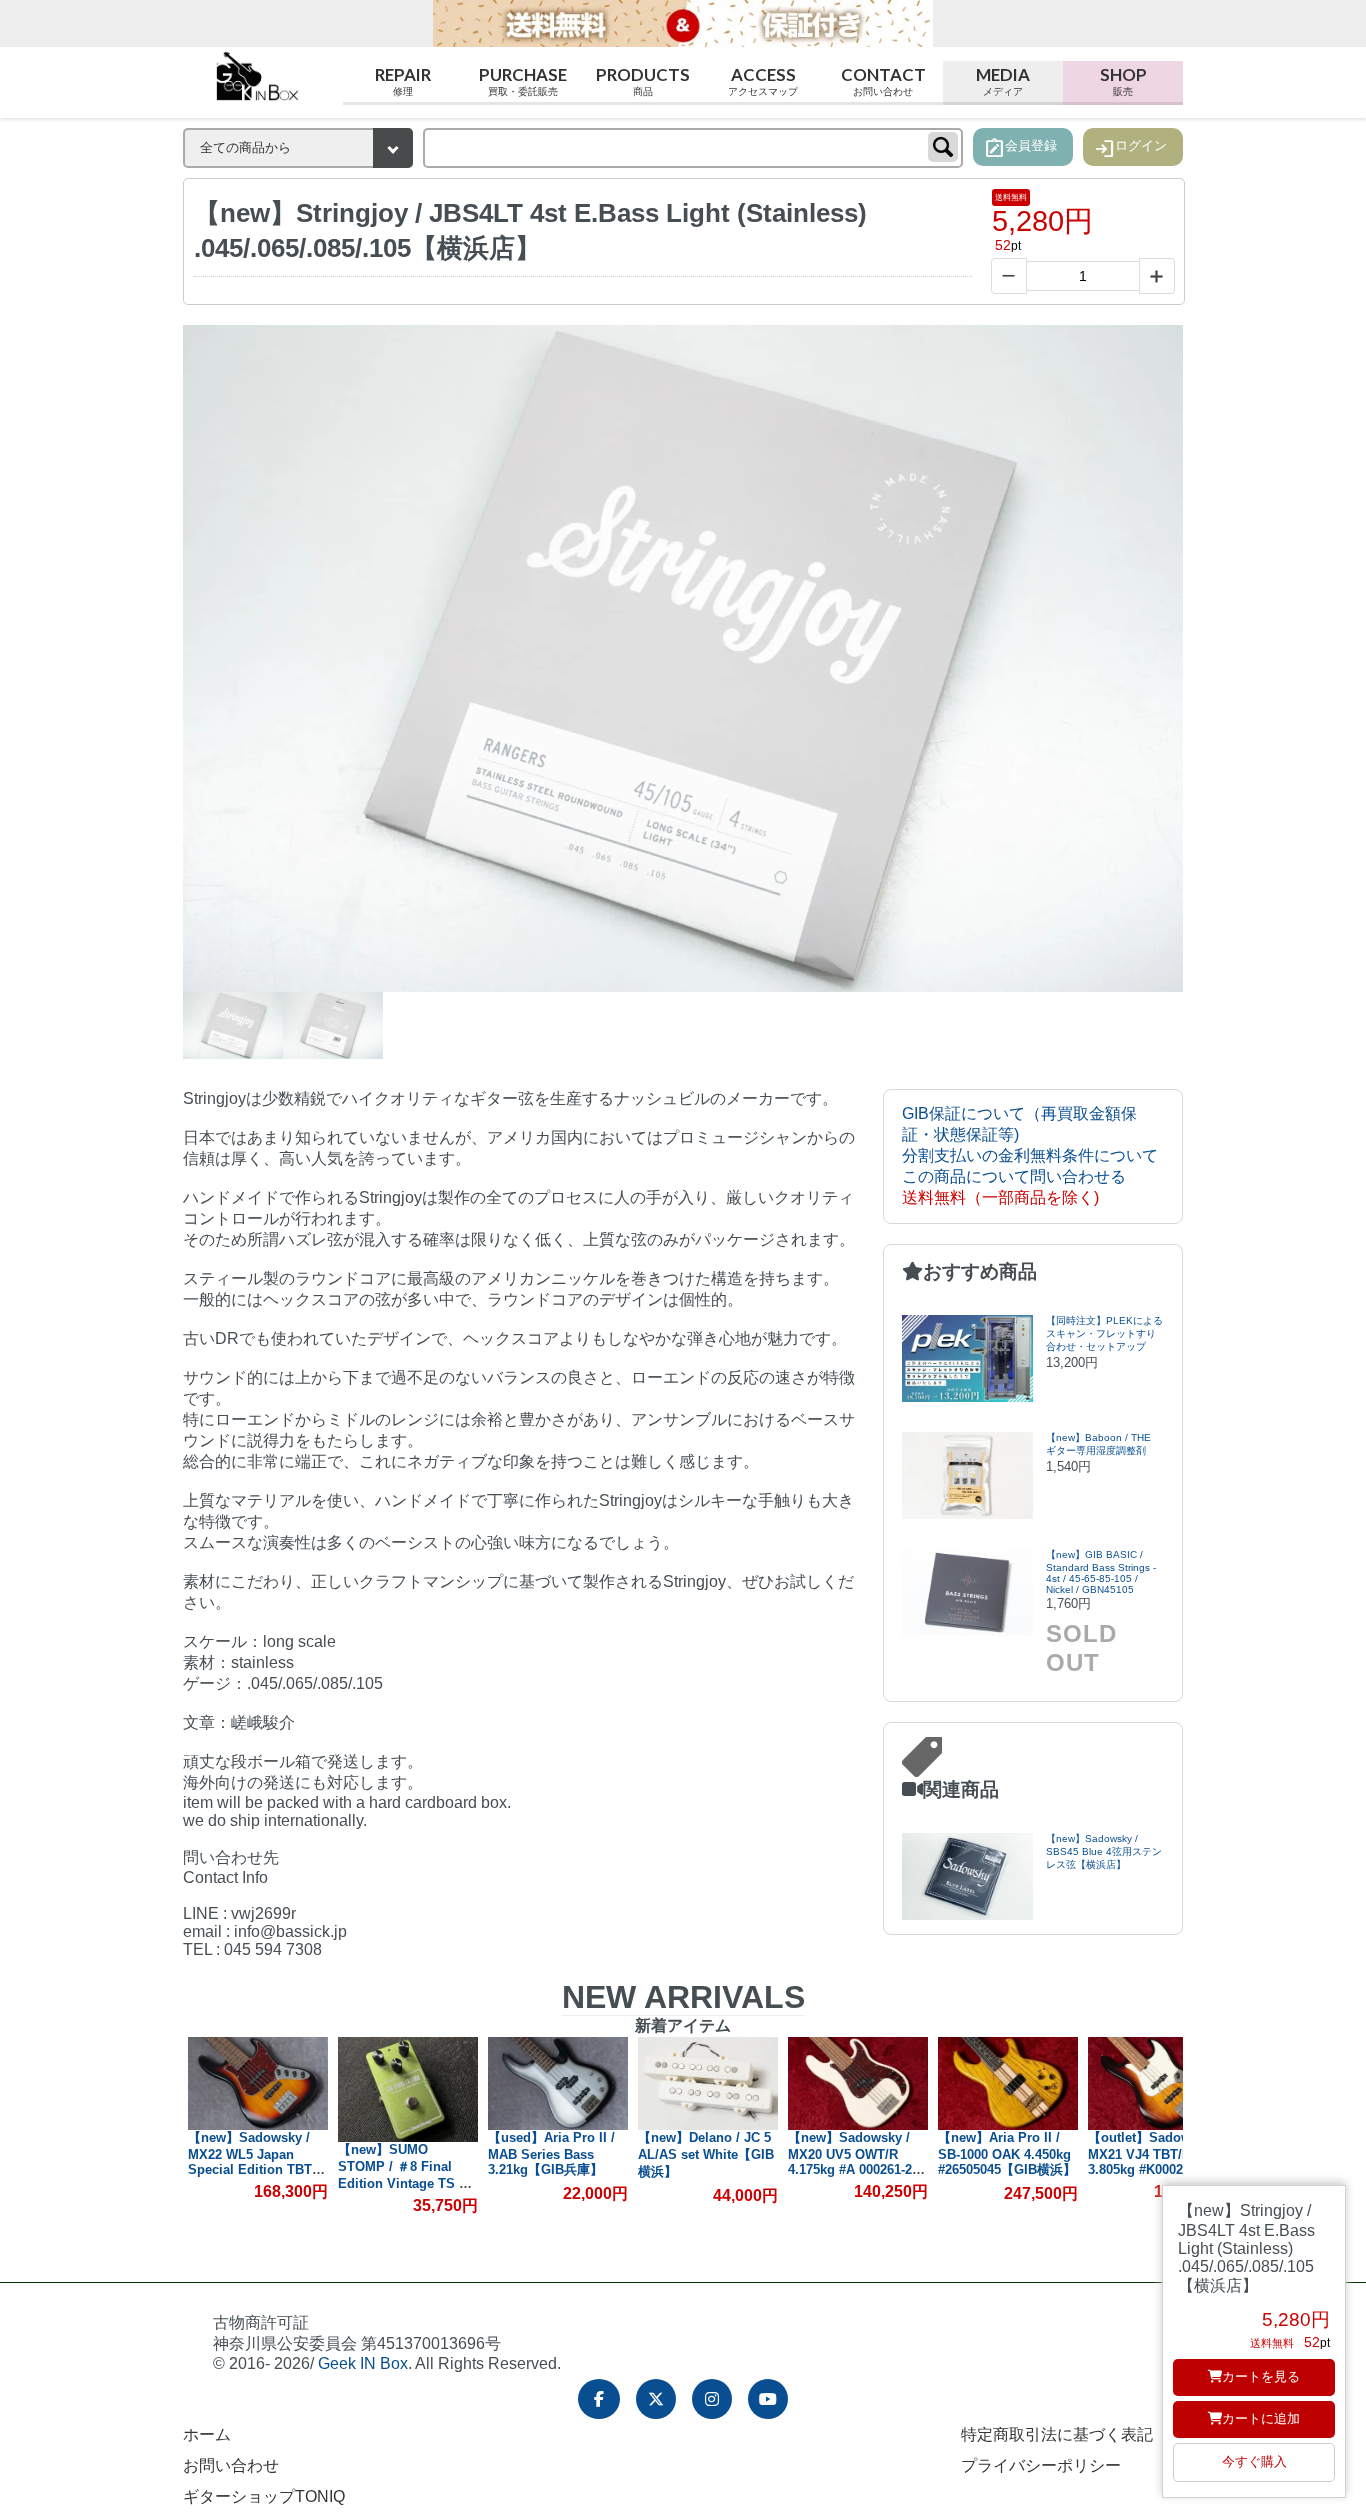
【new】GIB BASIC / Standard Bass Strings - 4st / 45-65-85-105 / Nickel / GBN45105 (1101, 1572)
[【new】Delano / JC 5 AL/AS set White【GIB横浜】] (708, 2083)
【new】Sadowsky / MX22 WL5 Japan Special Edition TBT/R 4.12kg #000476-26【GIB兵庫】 (256, 2168)
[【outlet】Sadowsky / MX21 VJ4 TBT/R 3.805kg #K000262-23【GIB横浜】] (1158, 2083)
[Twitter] (656, 2399)
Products (643, 79)
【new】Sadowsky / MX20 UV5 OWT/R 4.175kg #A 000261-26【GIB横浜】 (853, 2161)
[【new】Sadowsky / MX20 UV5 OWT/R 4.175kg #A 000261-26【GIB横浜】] (858, 2083)
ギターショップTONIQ (264, 2496)
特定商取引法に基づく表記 (1057, 2434)
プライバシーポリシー (1041, 2465)
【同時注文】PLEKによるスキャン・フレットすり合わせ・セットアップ (1104, 1333)
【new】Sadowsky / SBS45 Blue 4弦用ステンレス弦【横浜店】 (1104, 1851)
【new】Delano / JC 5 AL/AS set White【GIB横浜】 (706, 2154)
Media (1003, 79)
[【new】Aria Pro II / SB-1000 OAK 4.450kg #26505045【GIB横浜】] (1008, 2083)
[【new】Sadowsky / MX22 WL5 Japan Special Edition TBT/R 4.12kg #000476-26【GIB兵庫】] (258, 2083)
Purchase (523, 79)
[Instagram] (712, 2399)
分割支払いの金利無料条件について (1030, 1155)
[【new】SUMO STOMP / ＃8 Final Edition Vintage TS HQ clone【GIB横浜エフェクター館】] (408, 2089)
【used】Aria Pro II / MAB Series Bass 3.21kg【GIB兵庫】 (551, 2153)
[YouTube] (768, 2399)
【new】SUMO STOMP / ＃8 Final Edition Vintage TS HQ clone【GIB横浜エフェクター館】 (408, 2182)
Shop (1123, 79)
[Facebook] (599, 2399)
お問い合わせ (231, 2465)
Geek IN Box (363, 2363)
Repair (403, 79)
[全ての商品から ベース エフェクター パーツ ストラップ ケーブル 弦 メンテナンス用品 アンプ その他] (298, 148)
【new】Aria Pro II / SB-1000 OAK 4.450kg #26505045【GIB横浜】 (1007, 2153)
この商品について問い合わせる (1014, 1176)
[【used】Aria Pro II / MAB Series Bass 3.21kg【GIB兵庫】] (558, 2083)
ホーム (207, 2434)
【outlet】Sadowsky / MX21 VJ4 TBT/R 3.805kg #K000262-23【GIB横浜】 (1154, 2161)
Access (763, 79)
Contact (883, 79)
